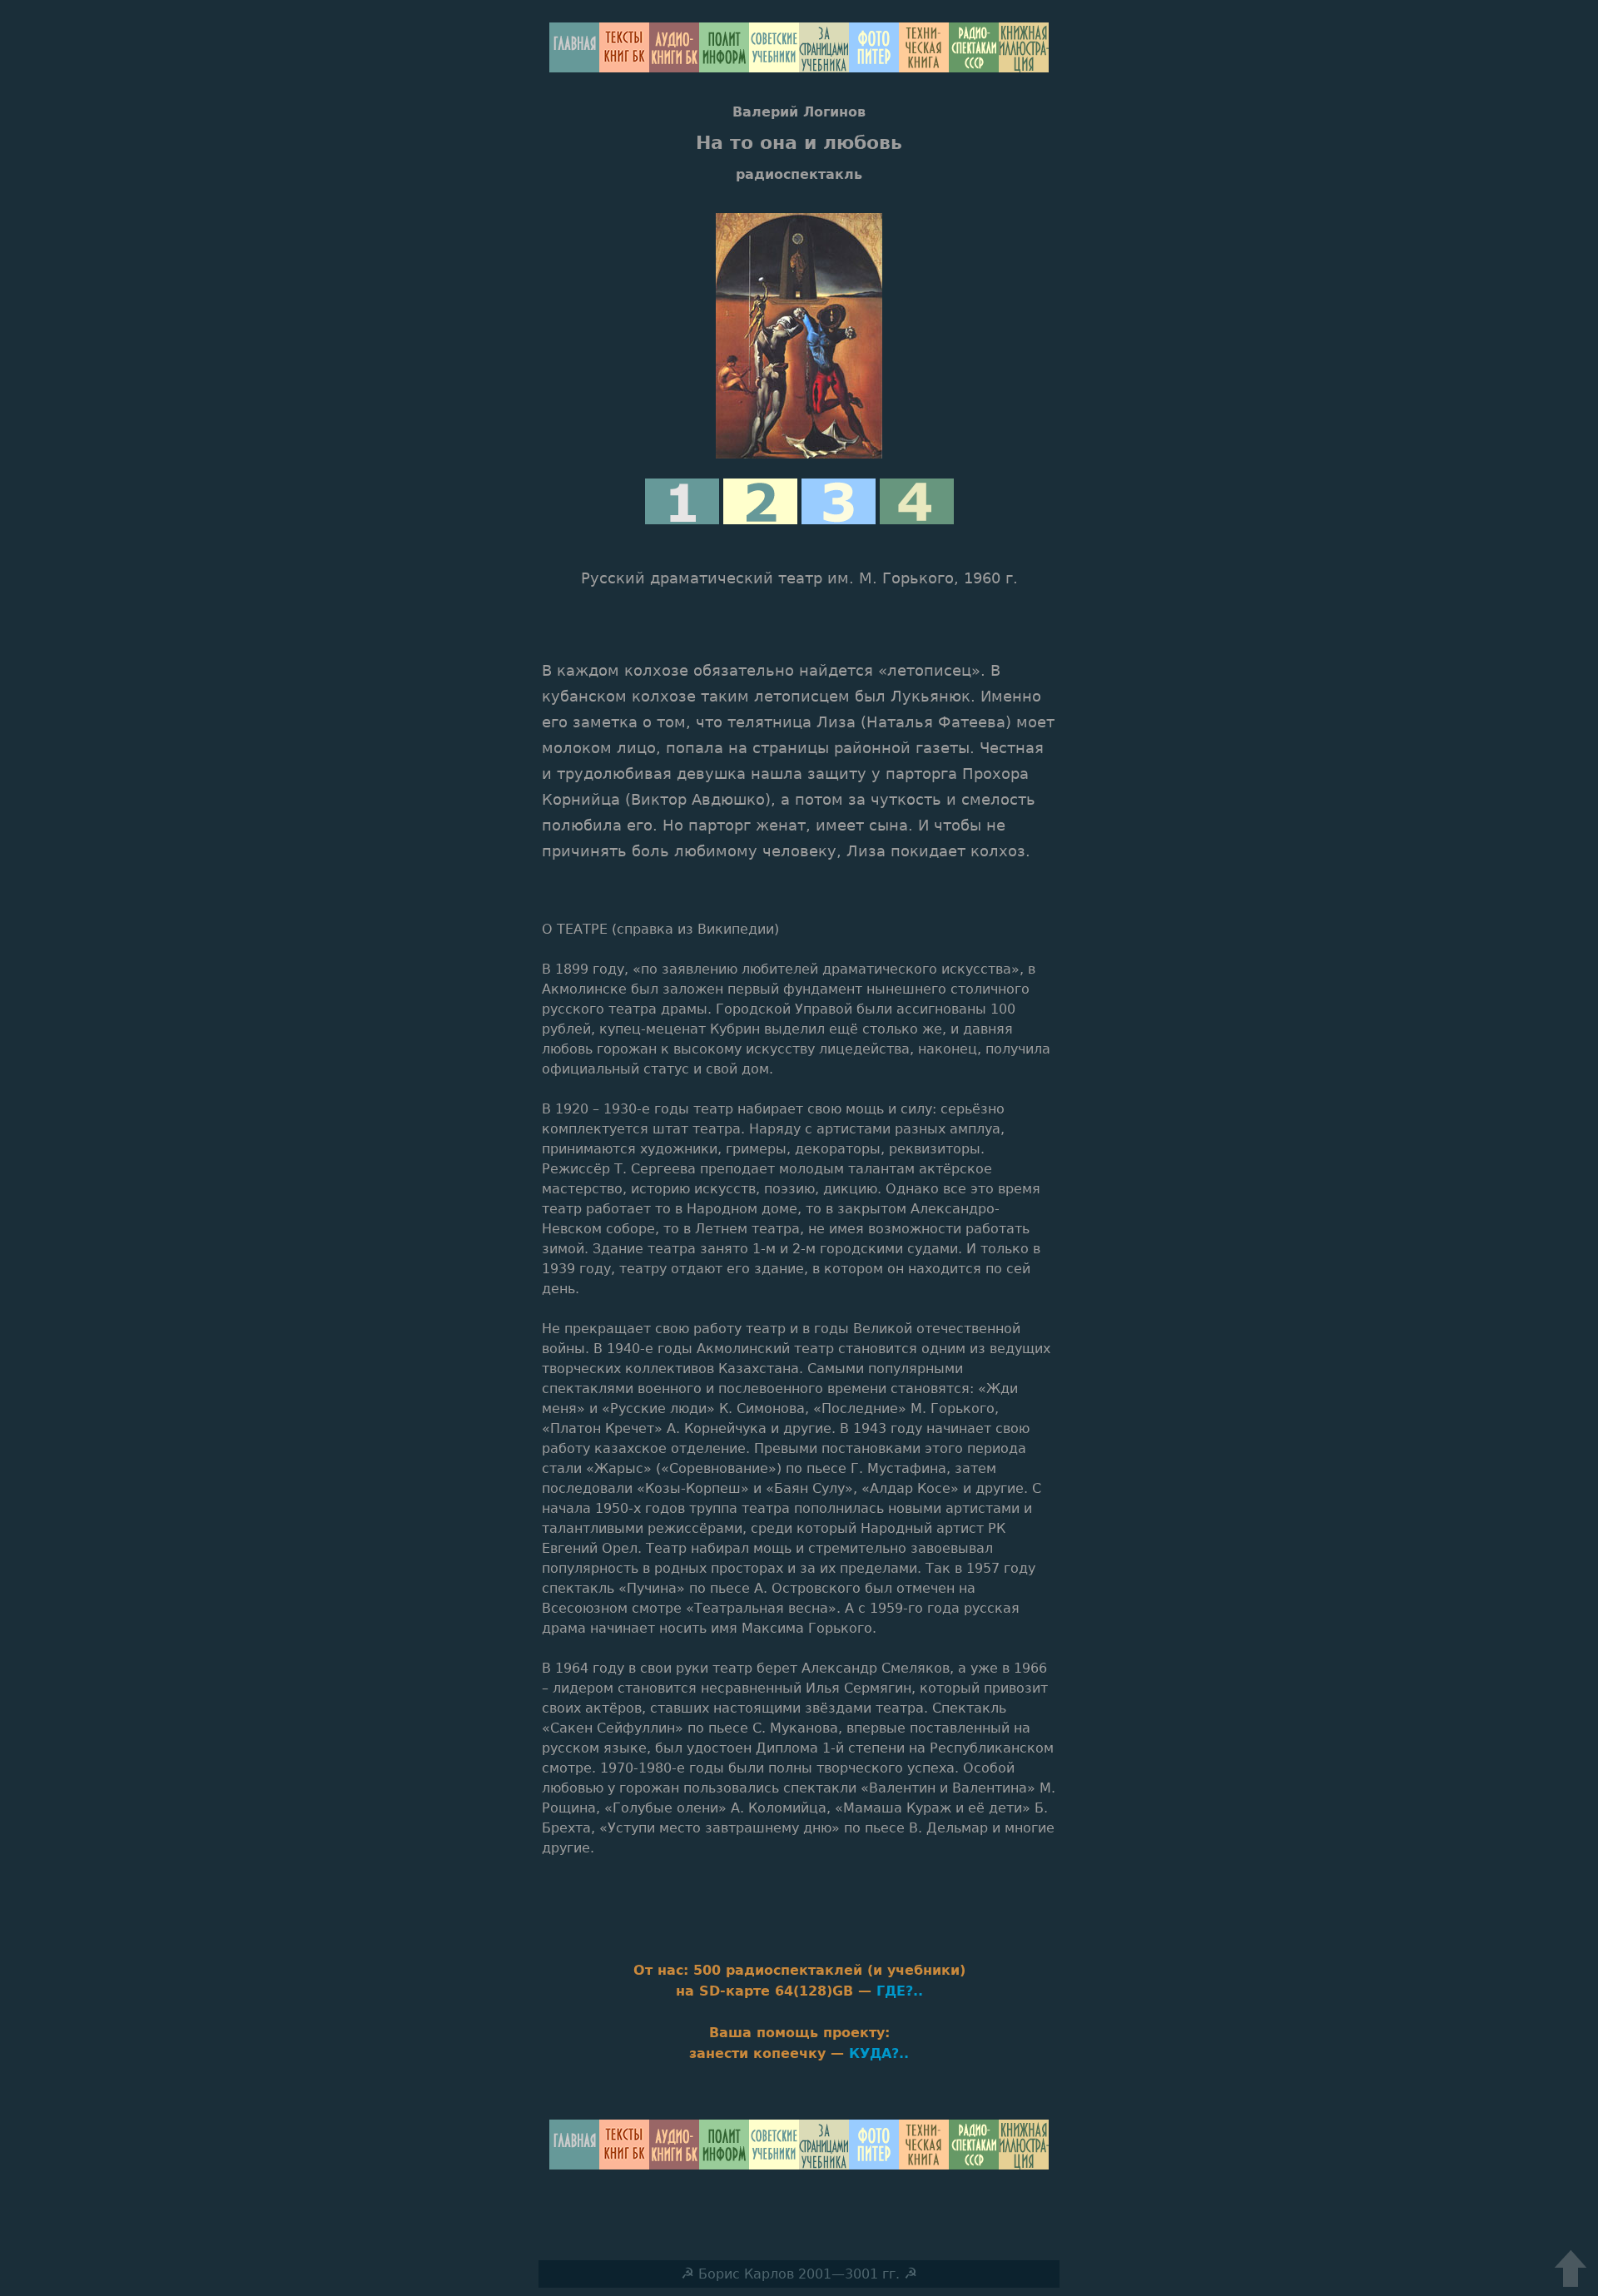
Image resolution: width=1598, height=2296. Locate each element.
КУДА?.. (879, 2053)
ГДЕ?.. (900, 1991)
